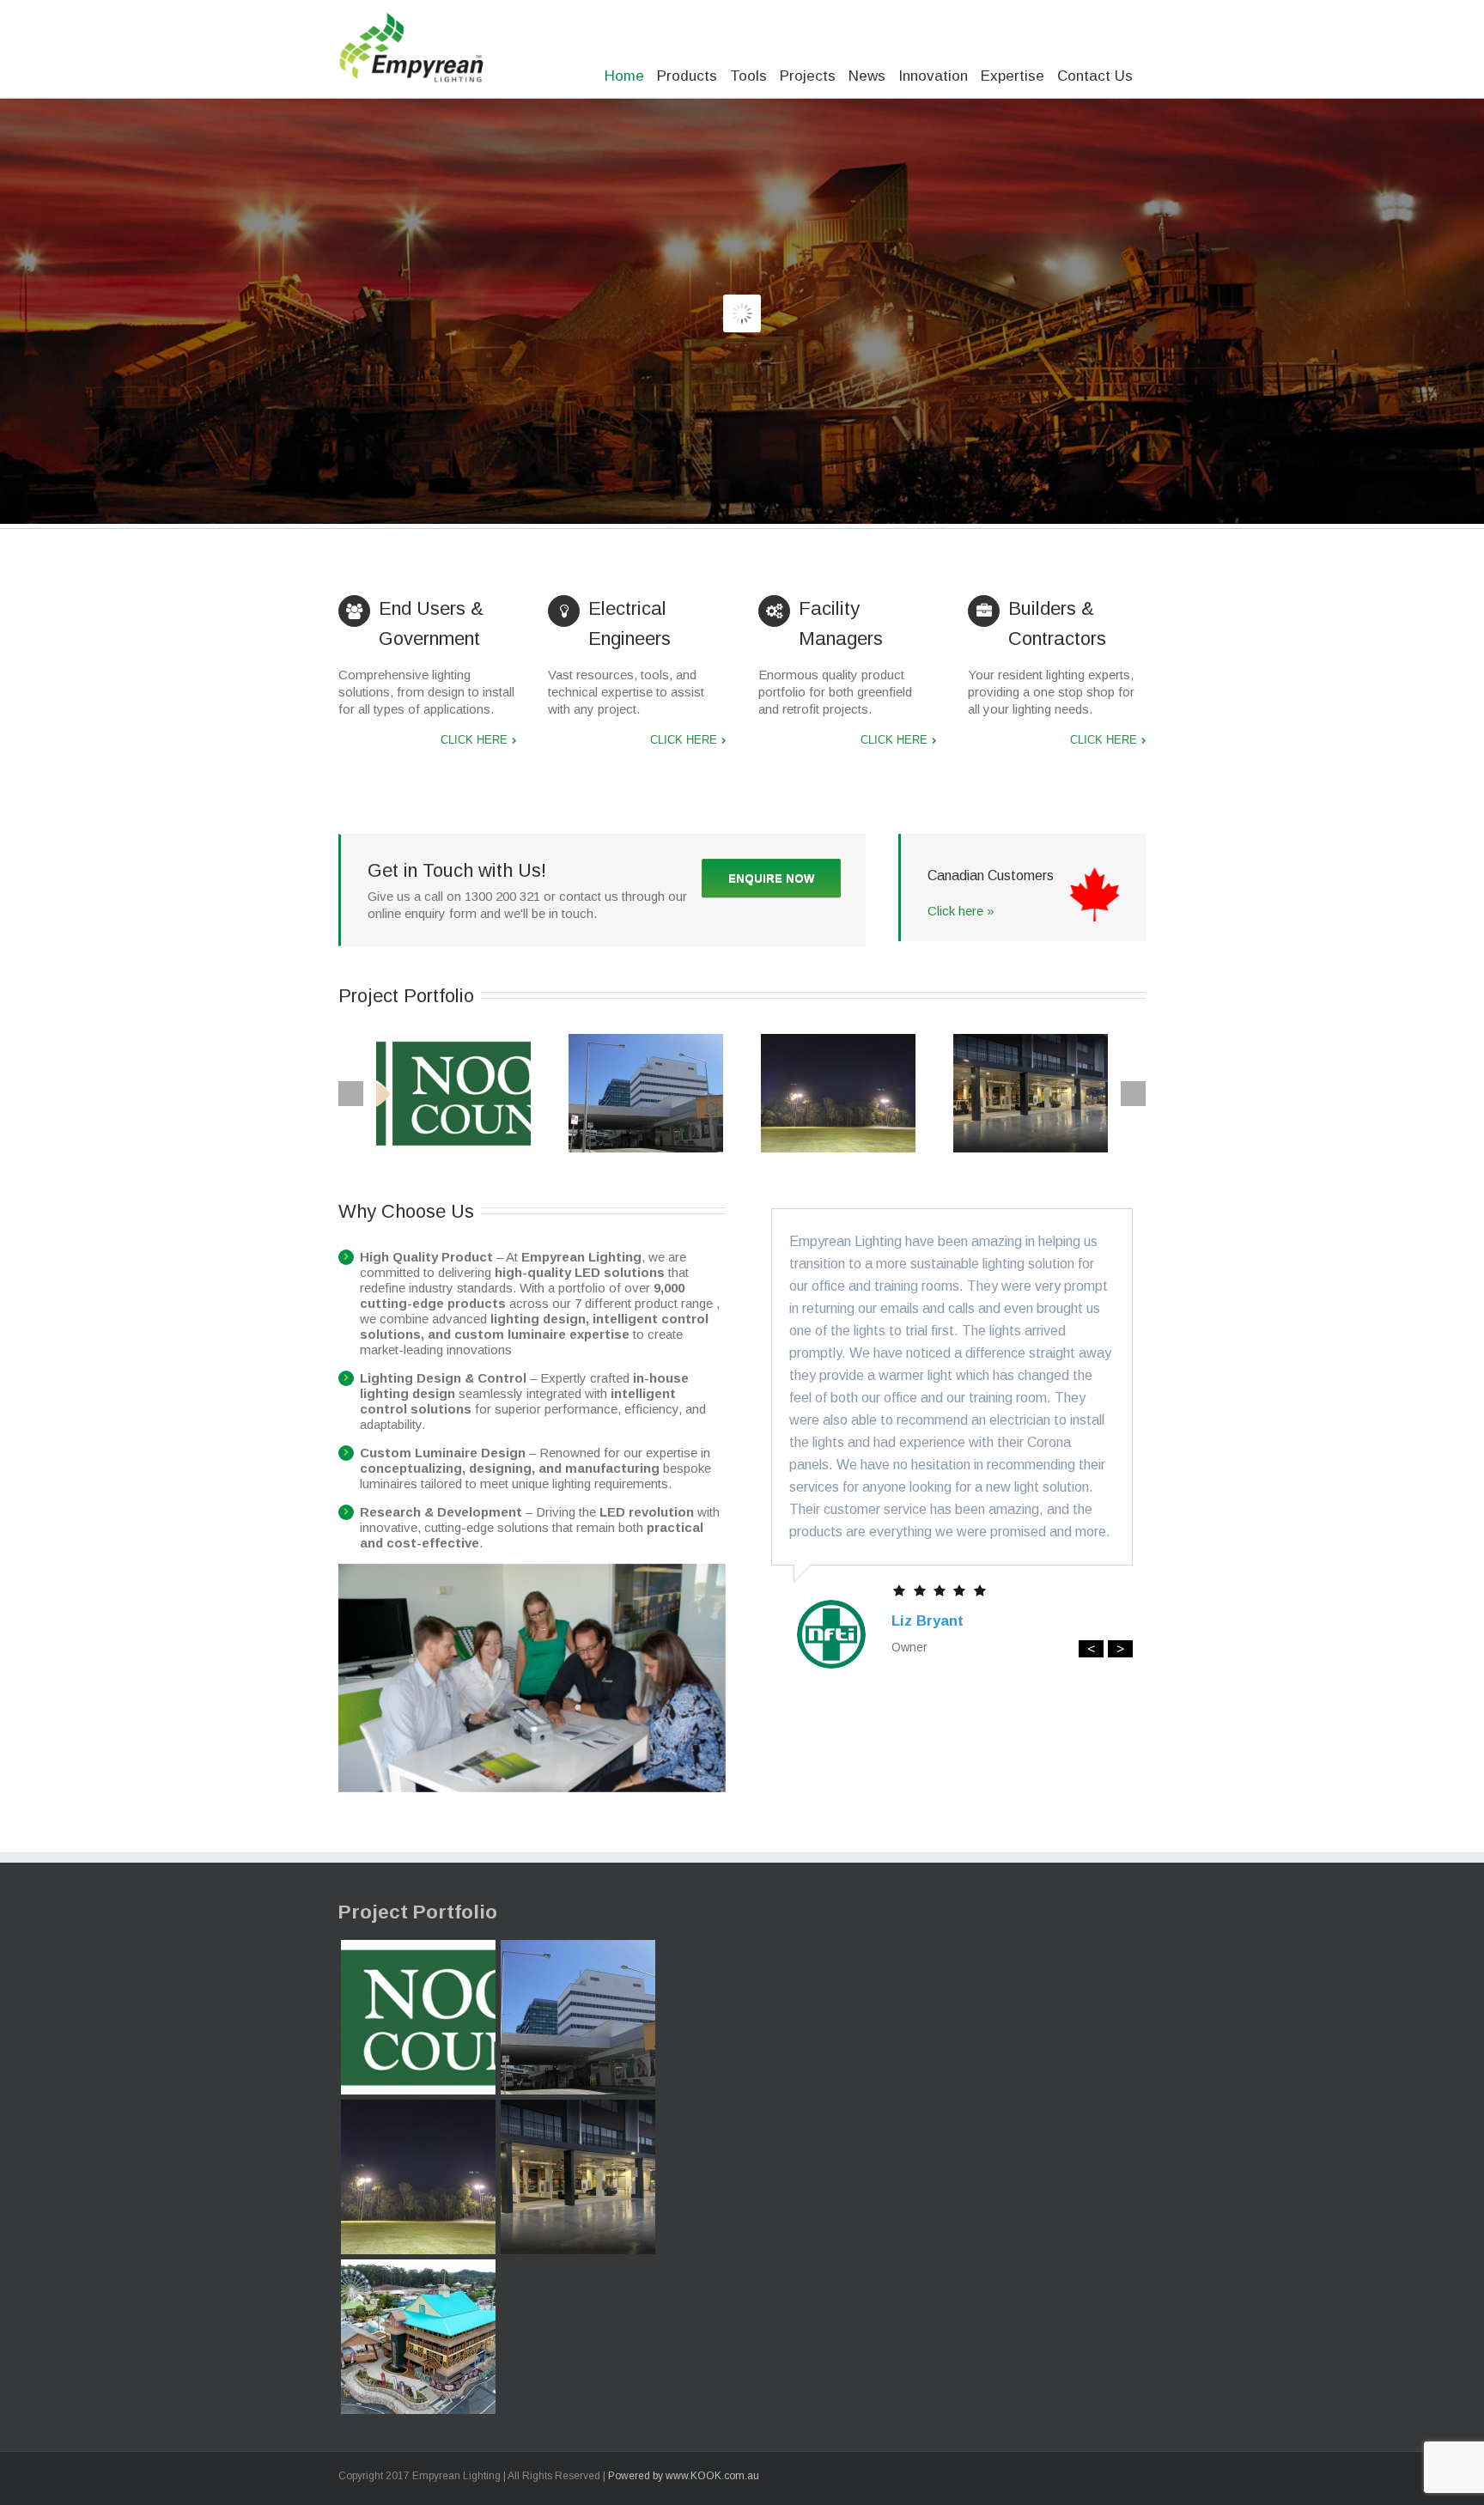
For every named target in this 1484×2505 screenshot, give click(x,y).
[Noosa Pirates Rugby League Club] (418, 2177)
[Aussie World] (418, 2337)
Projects (808, 76)
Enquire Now (771, 878)
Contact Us (1095, 76)
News (867, 76)
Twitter (1115, 2474)
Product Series (611, 359)
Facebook (1142, 2475)
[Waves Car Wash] (578, 2177)
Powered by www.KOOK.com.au (684, 2476)
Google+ (1017, 2475)
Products (687, 76)
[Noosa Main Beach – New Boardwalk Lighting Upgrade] (418, 2017)
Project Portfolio (418, 1912)
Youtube (1053, 2478)
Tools (748, 76)
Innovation (933, 76)
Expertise (1013, 76)
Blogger (984, 2474)
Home (624, 76)
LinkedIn (1086, 2473)
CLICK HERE (474, 740)
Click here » (961, 911)
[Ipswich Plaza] (578, 2017)
